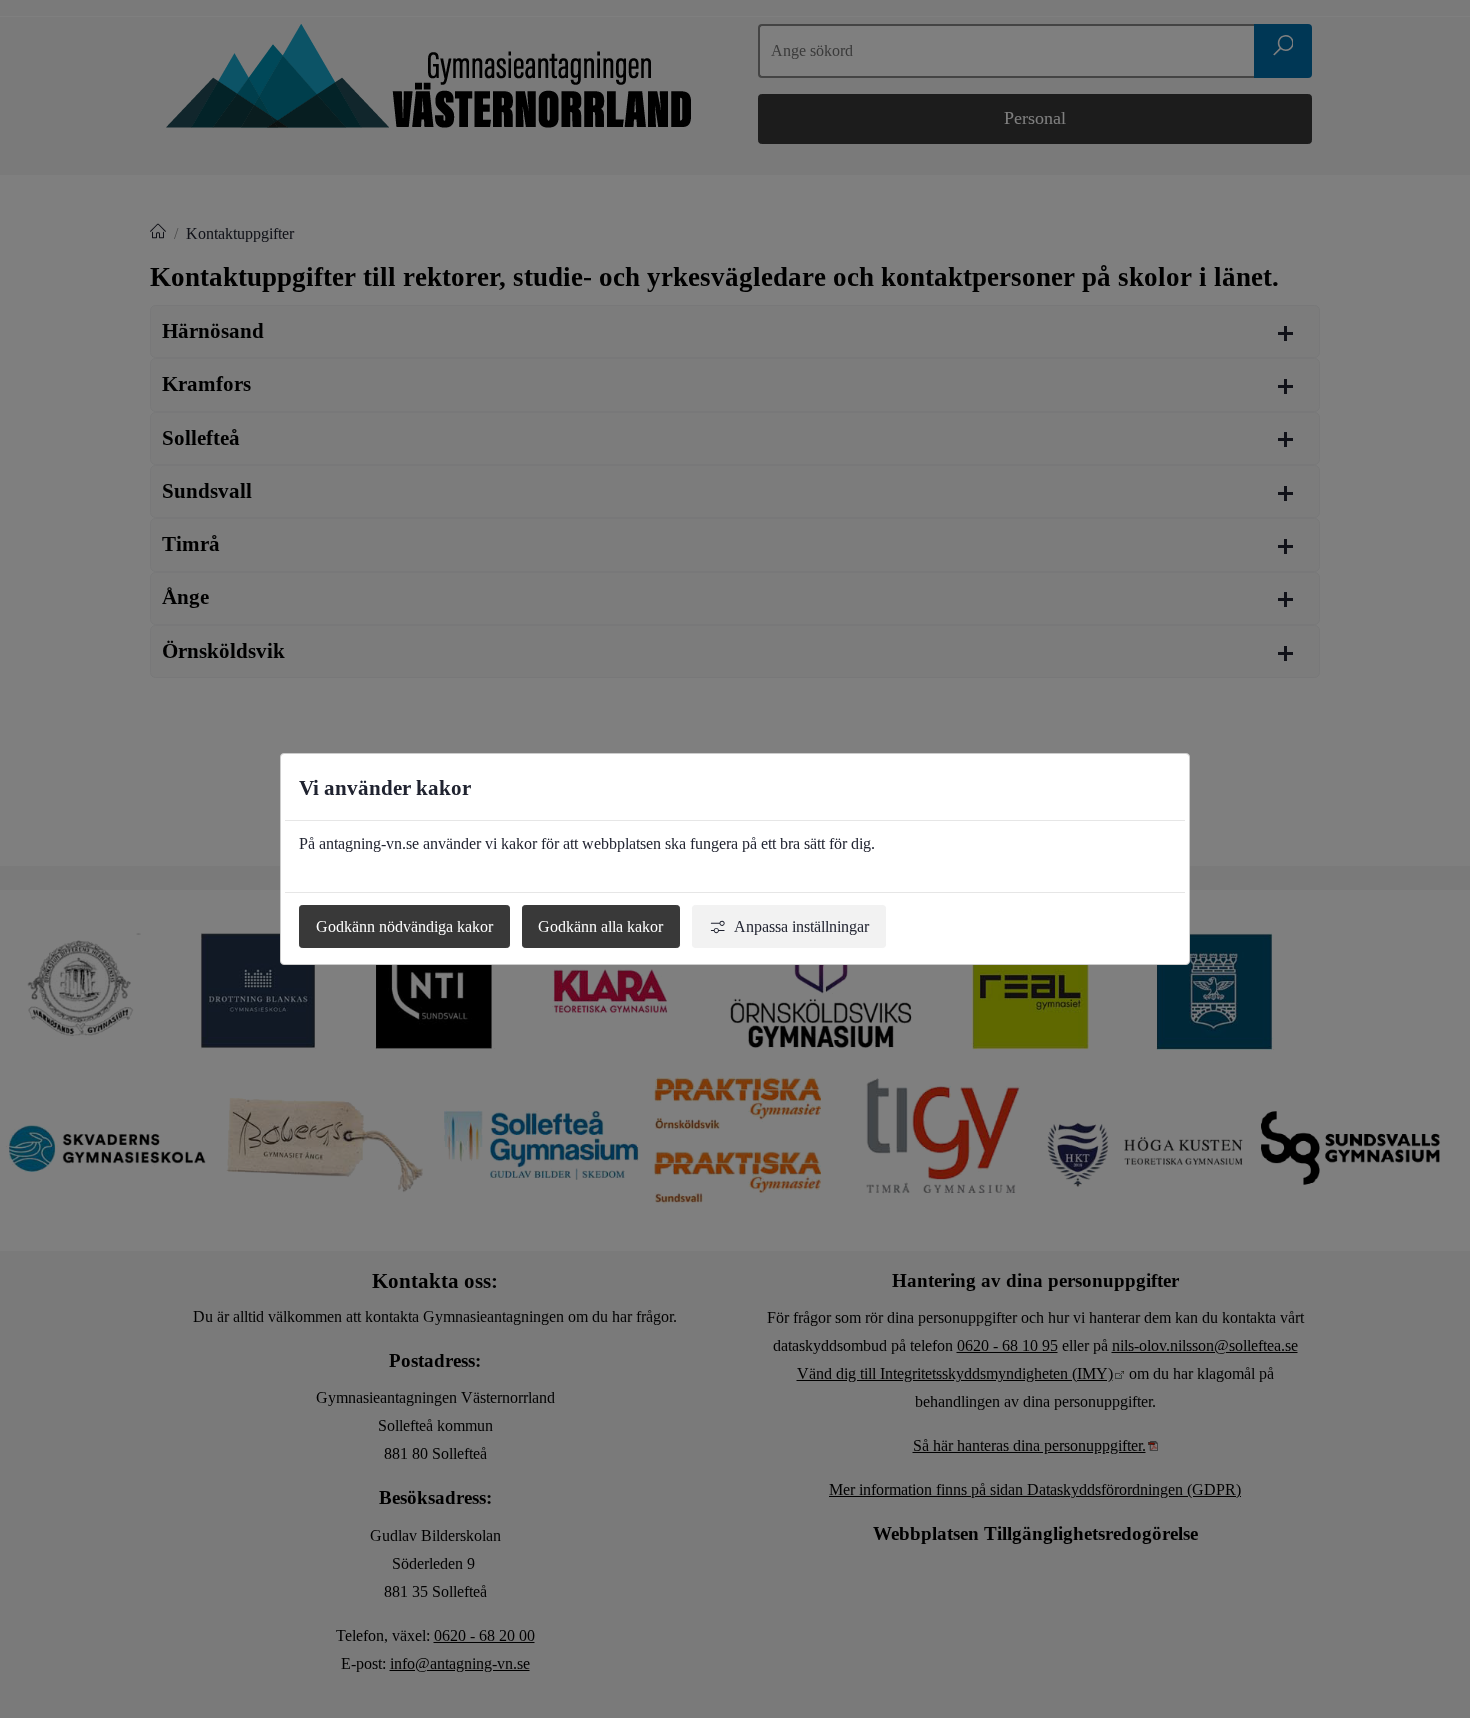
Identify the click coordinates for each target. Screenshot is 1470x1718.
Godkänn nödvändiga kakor (404, 926)
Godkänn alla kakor (600, 926)
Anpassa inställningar (801, 926)
